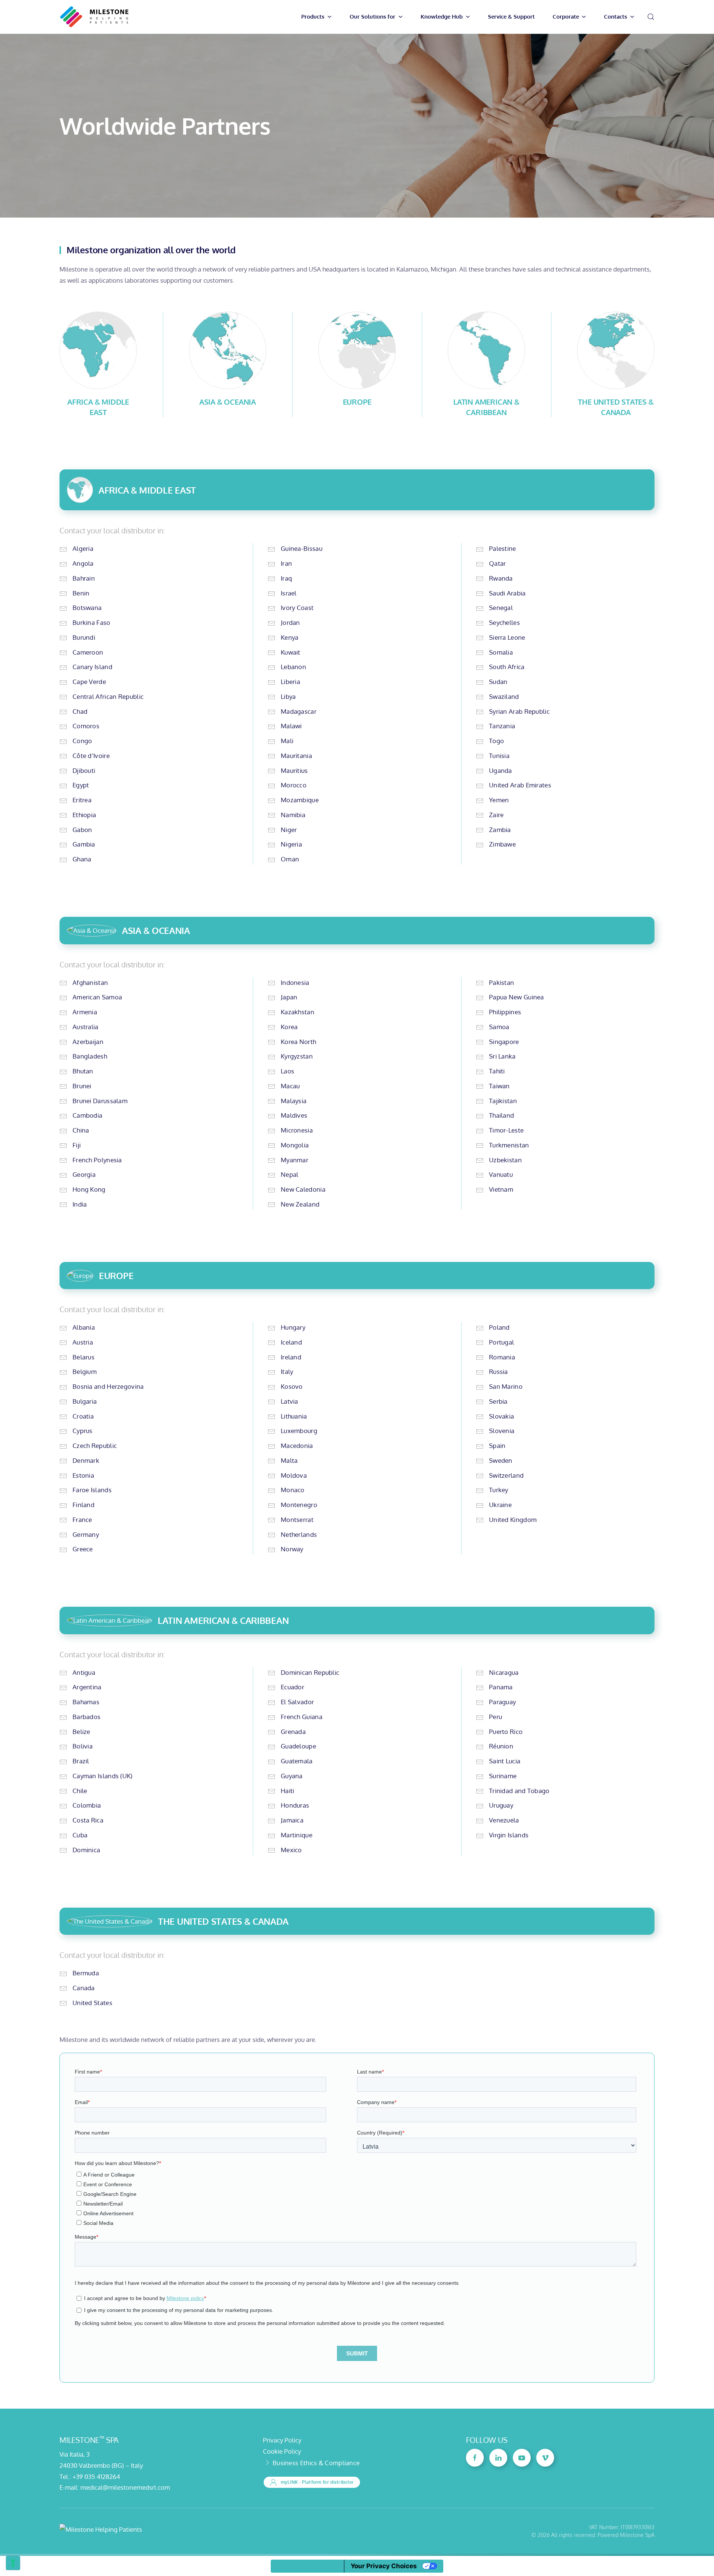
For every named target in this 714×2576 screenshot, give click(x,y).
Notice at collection (307, 2566)
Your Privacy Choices (384, 2566)
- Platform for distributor (317, 2482)
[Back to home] (94, 17)
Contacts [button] (615, 17)
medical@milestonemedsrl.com (125, 2487)
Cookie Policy (282, 2451)
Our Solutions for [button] (372, 17)
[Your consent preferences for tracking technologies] (13, 2563)
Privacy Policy (282, 2440)
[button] (651, 17)
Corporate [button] (566, 17)
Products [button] (313, 17)
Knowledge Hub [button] (442, 17)
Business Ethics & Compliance (316, 2463)
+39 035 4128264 (96, 2477)
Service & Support (511, 17)
